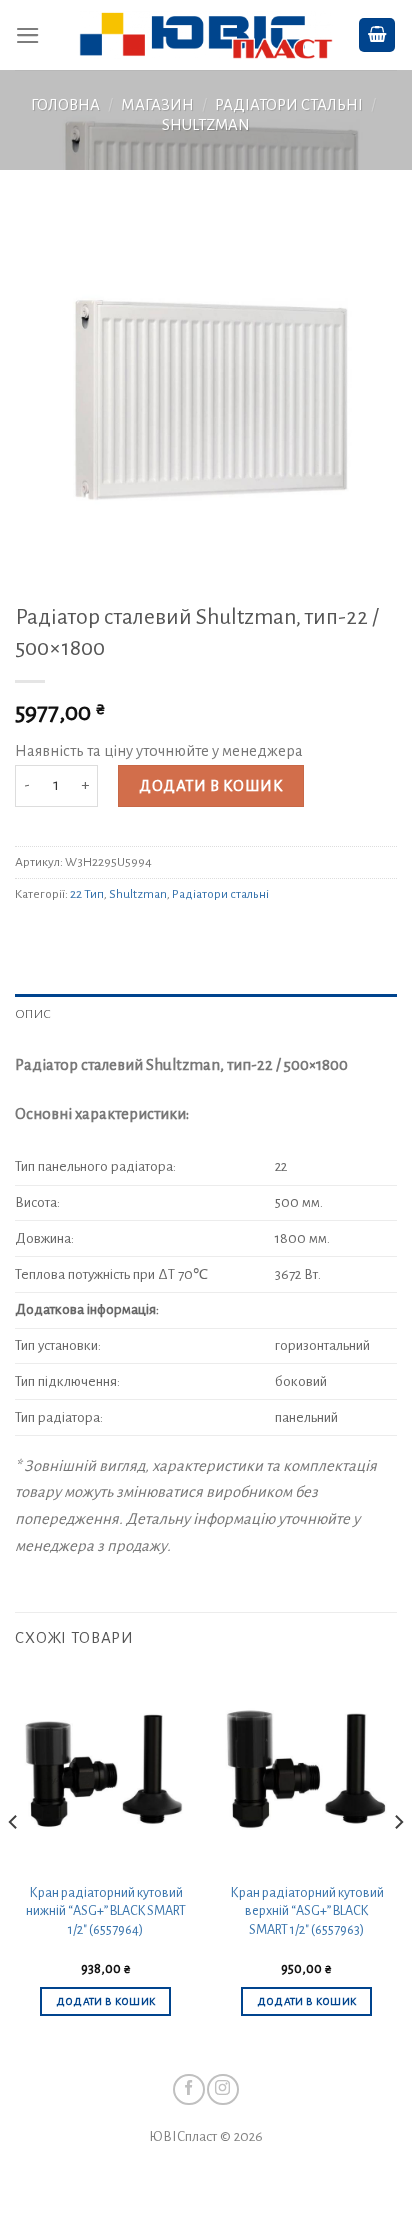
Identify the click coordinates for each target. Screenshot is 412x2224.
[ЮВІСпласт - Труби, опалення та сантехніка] (206, 35)
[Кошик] (377, 35)
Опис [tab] (33, 1014)
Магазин (157, 105)
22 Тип (87, 894)
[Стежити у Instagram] (222, 2089)
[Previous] (14, 1861)
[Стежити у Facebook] (188, 2089)
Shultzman (206, 125)
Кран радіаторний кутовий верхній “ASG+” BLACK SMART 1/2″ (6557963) (307, 1911)
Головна (65, 105)
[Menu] (28, 35)
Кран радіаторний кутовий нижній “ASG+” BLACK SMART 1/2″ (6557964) (106, 1911)
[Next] (398, 1861)
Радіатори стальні (289, 105)
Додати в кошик (211, 786)
